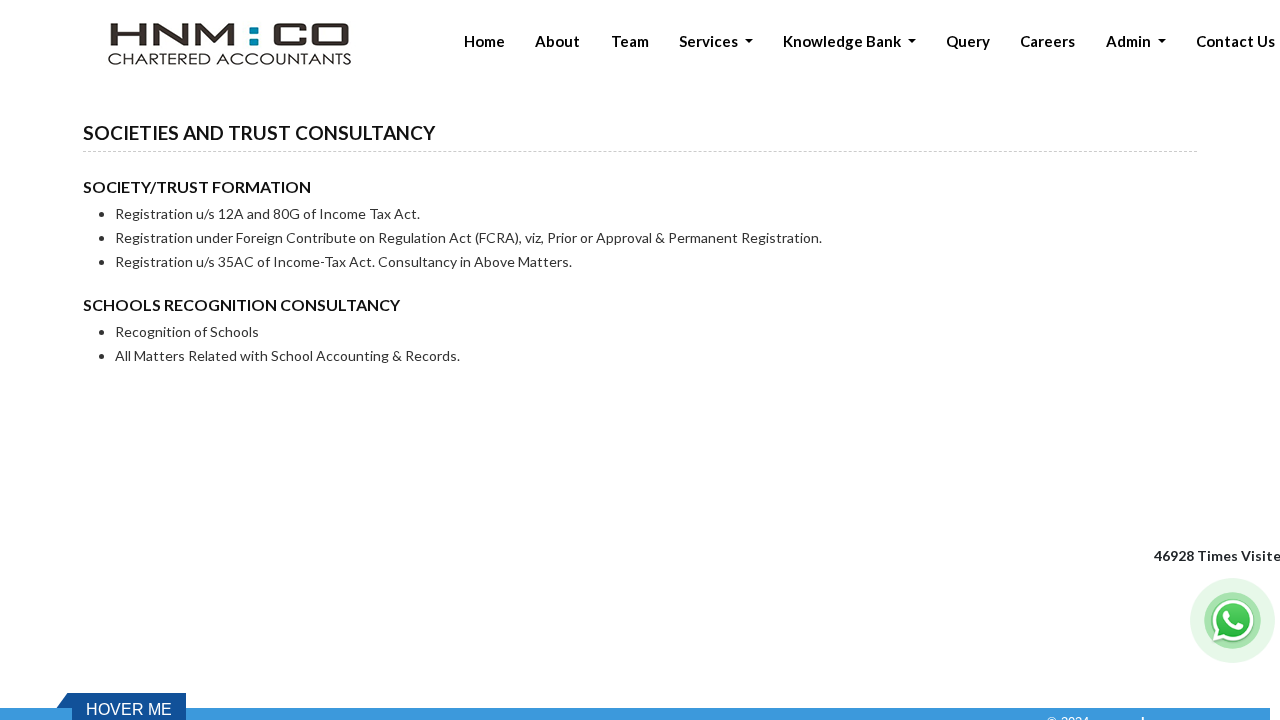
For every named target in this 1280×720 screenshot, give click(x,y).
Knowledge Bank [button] (843, 41)
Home (484, 41)
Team (630, 41)
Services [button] (710, 41)
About (557, 41)
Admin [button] (1130, 41)
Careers (1047, 41)
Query (968, 41)
